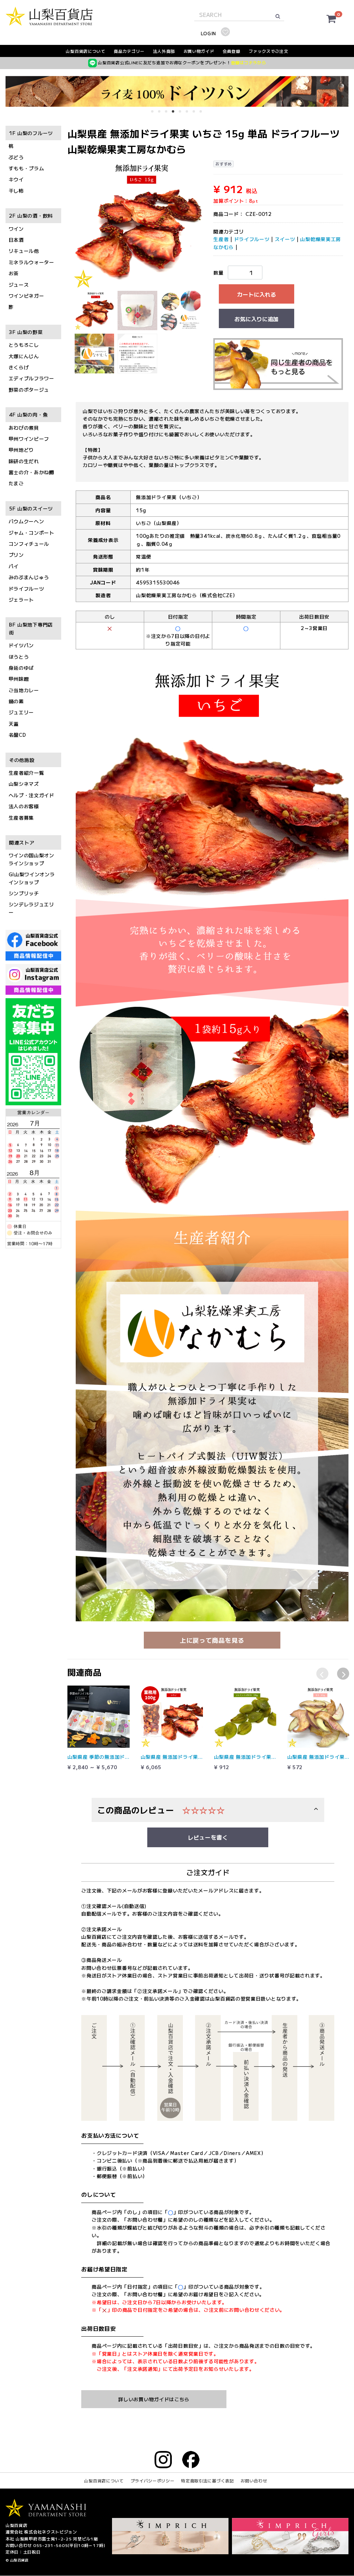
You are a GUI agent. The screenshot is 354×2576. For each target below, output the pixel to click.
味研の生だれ (24, 461)
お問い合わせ (254, 2481)
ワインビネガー (26, 296)
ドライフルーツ (26, 589)
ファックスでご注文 (268, 51)
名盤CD (17, 735)
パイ (14, 566)
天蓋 (14, 724)
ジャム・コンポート (31, 533)
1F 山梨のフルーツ (31, 133)
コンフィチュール (29, 544)
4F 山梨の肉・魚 (28, 415)
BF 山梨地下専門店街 (31, 629)
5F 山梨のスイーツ (31, 508)
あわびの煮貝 (24, 428)
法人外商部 (164, 51)
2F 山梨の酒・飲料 (31, 216)
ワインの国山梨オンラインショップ (31, 859)
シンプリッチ (24, 893)
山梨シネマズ (24, 784)
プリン (16, 555)
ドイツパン (21, 646)
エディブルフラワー (31, 379)
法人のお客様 (24, 807)
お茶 (14, 274)
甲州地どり (21, 450)
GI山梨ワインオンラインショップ (32, 878)
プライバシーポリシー (153, 2481)
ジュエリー (21, 713)
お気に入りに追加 (257, 319)
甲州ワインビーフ (29, 439)
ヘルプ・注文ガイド (31, 795)
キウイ (16, 180)
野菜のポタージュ (29, 390)
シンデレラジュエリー (31, 908)
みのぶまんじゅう (29, 578)
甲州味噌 (19, 679)
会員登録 (231, 51)
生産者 (221, 239)
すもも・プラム (26, 168)
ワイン (16, 229)
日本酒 (16, 240)
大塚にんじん (24, 356)
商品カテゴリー (129, 51)
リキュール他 (24, 251)
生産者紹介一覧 (26, 773)
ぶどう (16, 157)
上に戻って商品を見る (212, 1640)
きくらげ (19, 367)
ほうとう (19, 657)
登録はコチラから (249, 62)
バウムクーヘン (26, 522)
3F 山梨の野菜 (26, 332)
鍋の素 (16, 701)
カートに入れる (257, 295)
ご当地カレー (24, 690)
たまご (16, 484)
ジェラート (21, 600)
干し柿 (16, 191)
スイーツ (285, 239)
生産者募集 (21, 818)
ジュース (19, 285)
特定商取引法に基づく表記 (207, 2481)
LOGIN (209, 33)
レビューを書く (208, 1837)
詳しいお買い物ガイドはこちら (154, 2399)
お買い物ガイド (199, 51)
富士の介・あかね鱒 (31, 472)
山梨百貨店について (85, 51)
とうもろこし (24, 345)
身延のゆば (21, 668)
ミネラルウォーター (31, 262)
